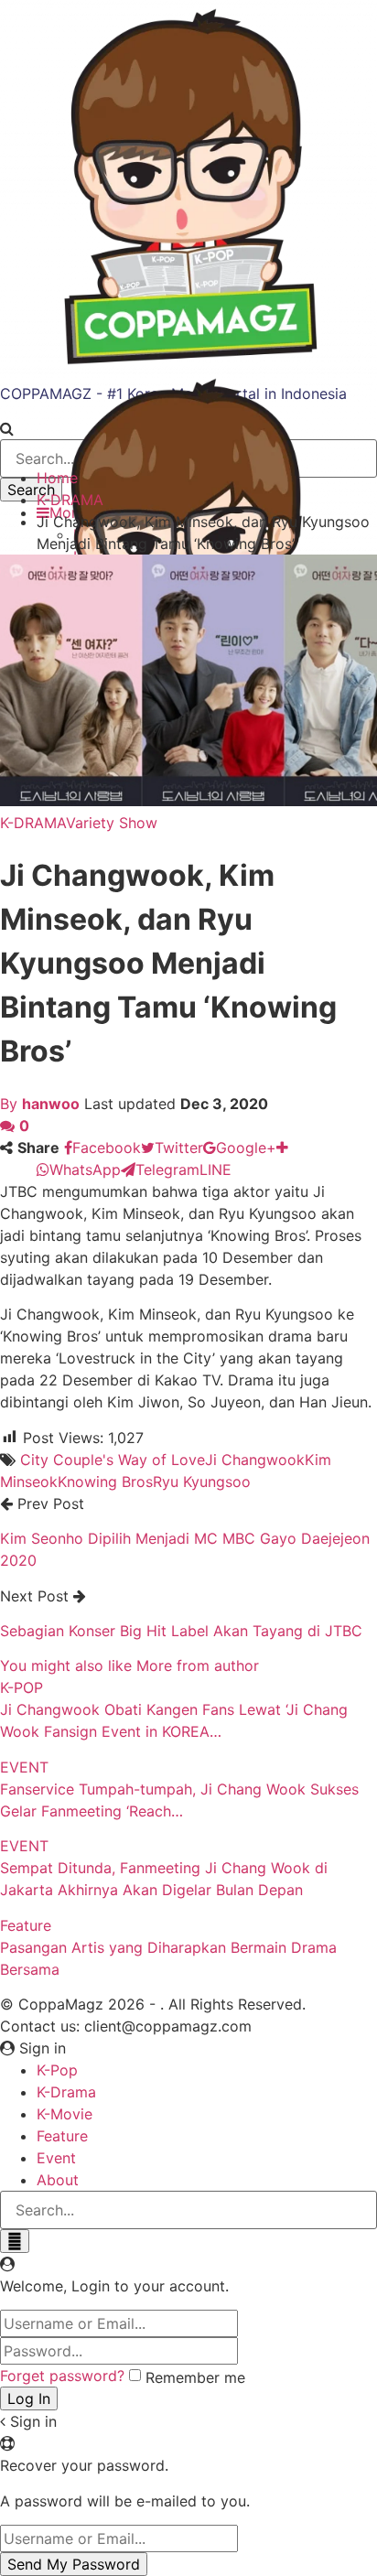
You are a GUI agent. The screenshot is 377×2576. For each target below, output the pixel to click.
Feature (26, 1925)
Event (56, 2158)
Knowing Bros (105, 1482)
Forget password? (62, 2376)
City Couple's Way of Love (113, 1460)
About (58, 2180)
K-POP (22, 1687)
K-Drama (66, 2092)
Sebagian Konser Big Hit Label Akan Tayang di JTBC (181, 1631)
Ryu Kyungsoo (202, 1482)
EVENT (24, 1767)
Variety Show (112, 823)
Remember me (195, 2377)
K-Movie (65, 2114)
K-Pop (57, 2070)
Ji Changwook (255, 1460)
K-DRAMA (33, 823)
